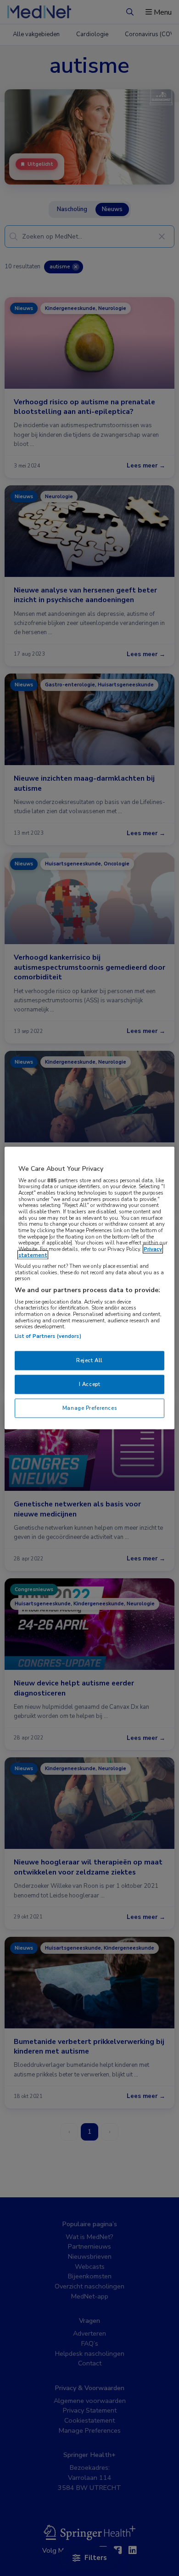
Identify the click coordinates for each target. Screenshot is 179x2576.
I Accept (90, 1384)
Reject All (89, 1360)
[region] (90, 1288)
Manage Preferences (89, 1408)
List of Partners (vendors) (48, 1336)
